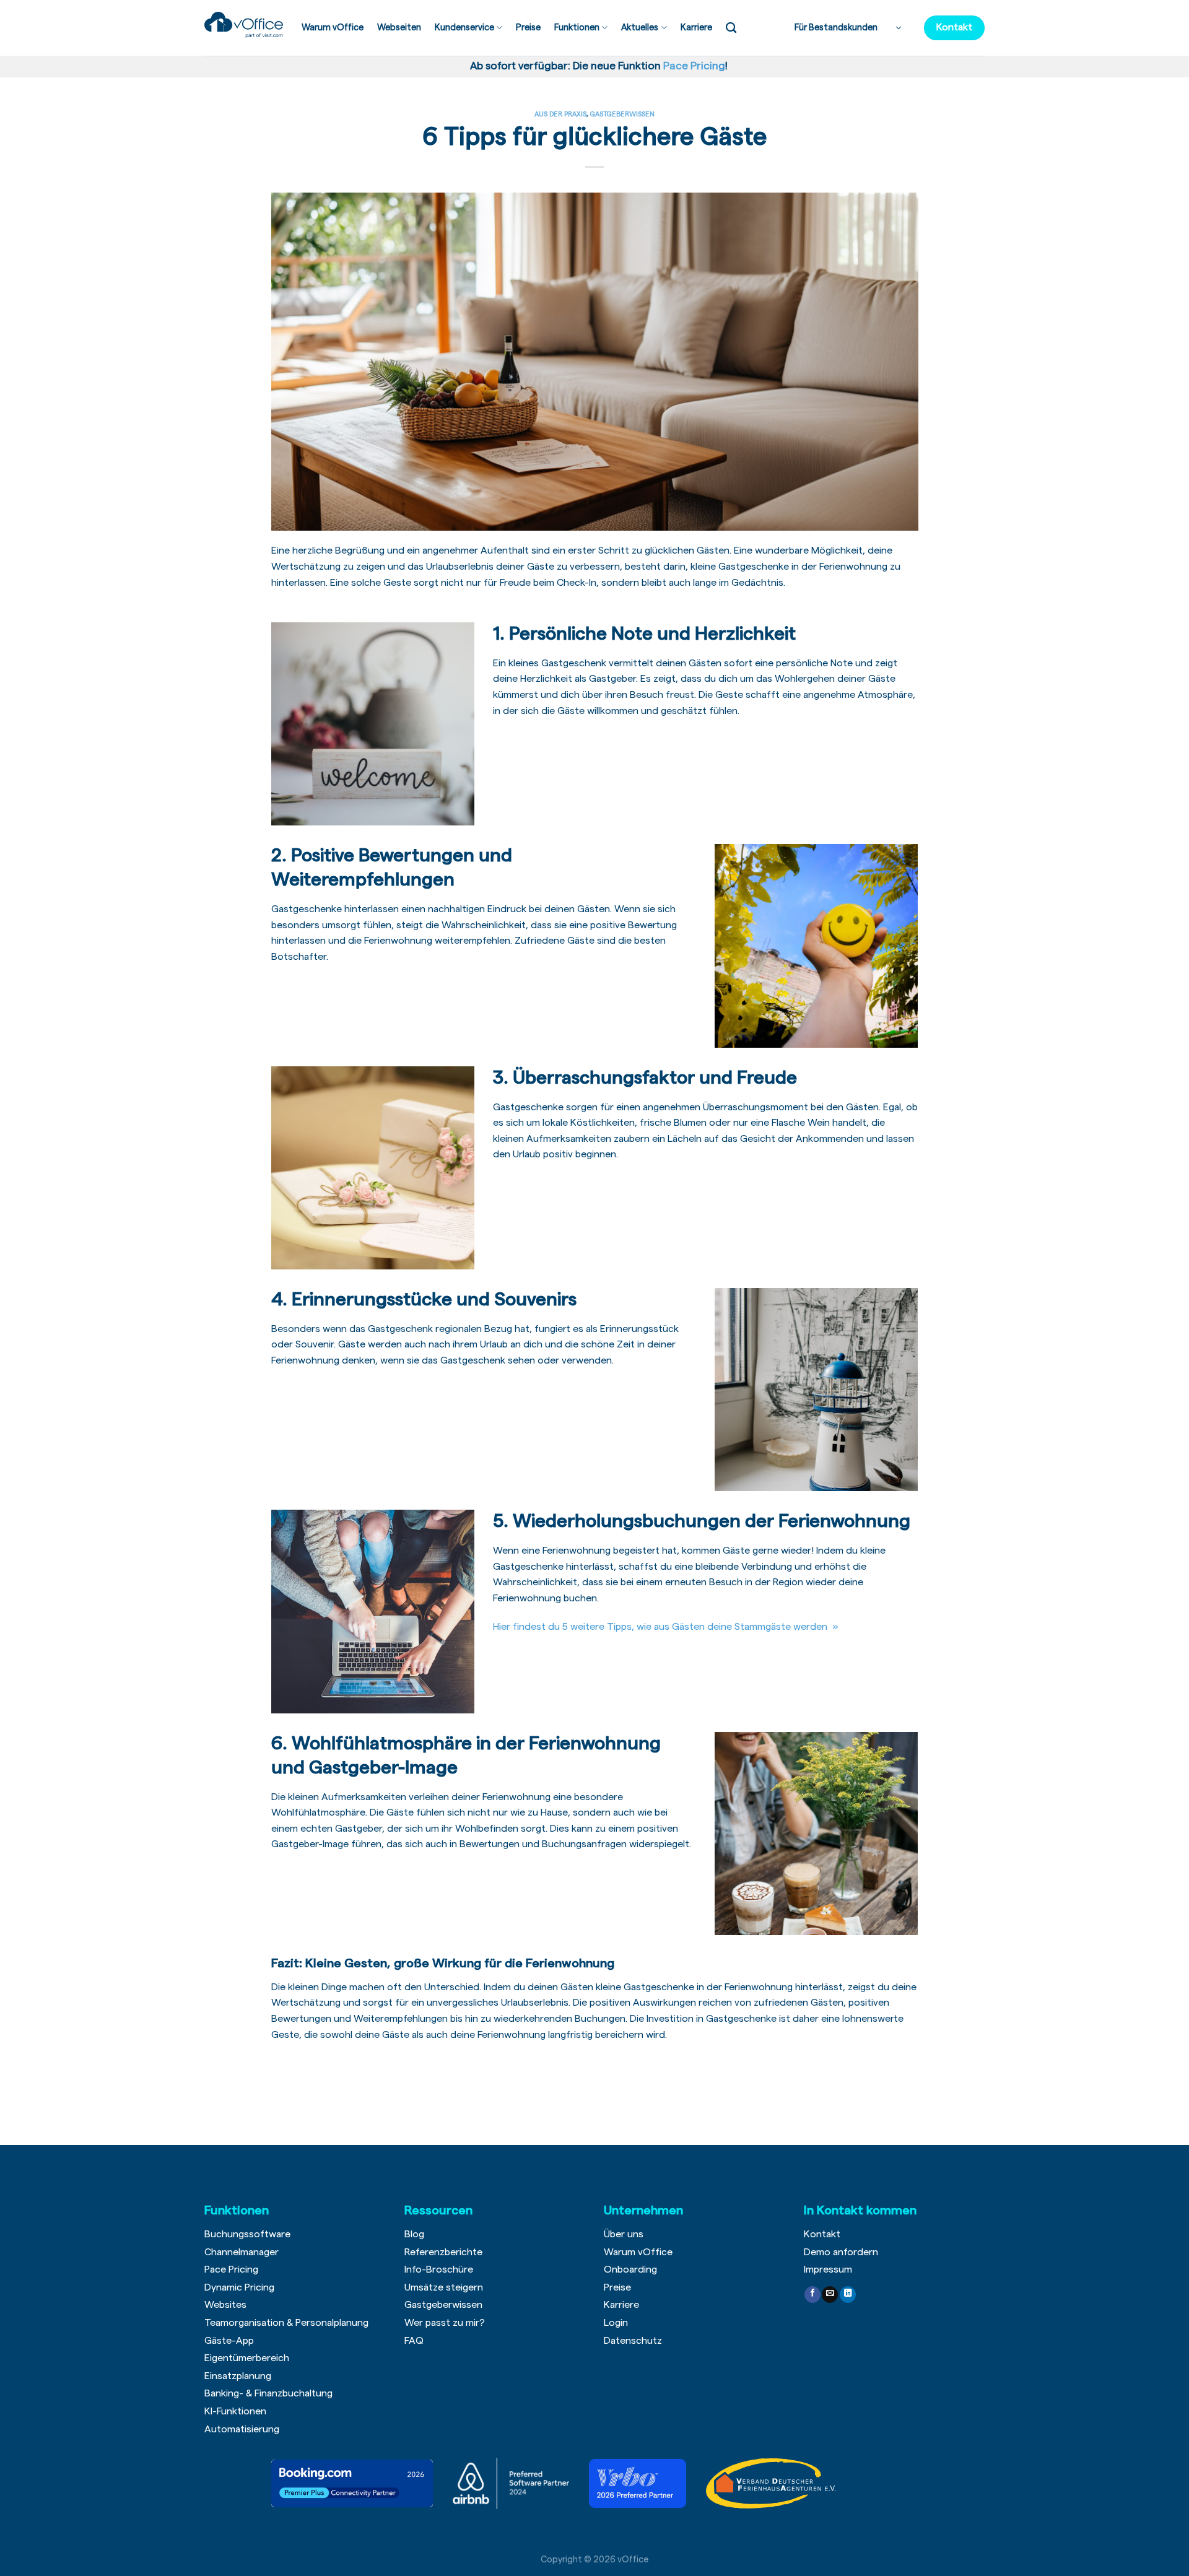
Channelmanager (242, 2252)
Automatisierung (242, 2429)
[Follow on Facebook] (812, 2295)
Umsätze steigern (444, 2287)
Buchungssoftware (247, 2234)
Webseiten (399, 28)
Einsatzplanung (238, 2376)
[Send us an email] (830, 2295)
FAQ (414, 2341)
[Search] (731, 28)
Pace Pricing (231, 2269)
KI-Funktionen (235, 2411)
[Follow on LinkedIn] (848, 2295)
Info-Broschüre (439, 2269)
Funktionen (577, 28)
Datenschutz (633, 2341)
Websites (225, 2305)
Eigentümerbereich (247, 2358)
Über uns (624, 2234)
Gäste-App (229, 2341)
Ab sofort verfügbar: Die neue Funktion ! (596, 66)
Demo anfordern (841, 2252)
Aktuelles (640, 28)
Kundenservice (464, 28)
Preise (528, 28)
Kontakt (822, 2234)
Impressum (828, 2269)
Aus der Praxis (560, 114)
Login (616, 2323)
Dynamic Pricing (239, 2287)
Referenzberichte (443, 2252)
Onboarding (630, 2269)
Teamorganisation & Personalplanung (286, 2323)
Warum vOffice (333, 28)
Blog (414, 2234)
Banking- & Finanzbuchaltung (268, 2393)
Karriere (696, 28)
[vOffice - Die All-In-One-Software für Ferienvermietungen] (244, 25)
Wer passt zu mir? (445, 2323)
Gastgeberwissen (622, 114)
